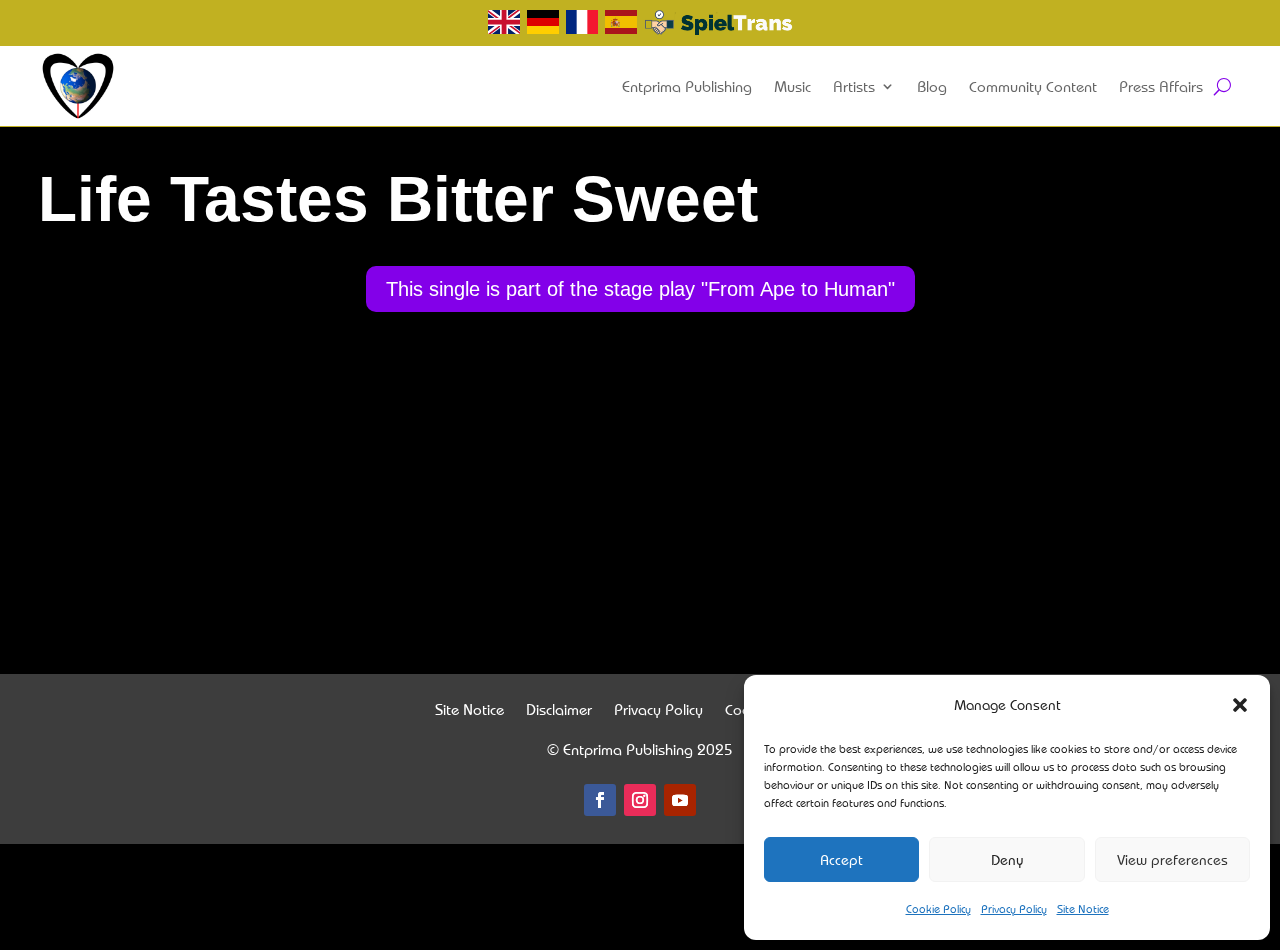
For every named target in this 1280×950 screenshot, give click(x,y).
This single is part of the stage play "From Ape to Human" (640, 289)
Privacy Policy (1014, 908)
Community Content (1033, 86)
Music (792, 86)
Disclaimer (559, 711)
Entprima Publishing (687, 86)
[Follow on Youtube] (680, 800)
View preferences (1172, 859)
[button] (1240, 705)
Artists (854, 86)
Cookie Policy (938, 908)
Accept (841, 859)
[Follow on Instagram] (640, 800)
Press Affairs (1161, 86)
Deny (1007, 859)
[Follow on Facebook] (600, 800)
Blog (932, 86)
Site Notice (1083, 908)
